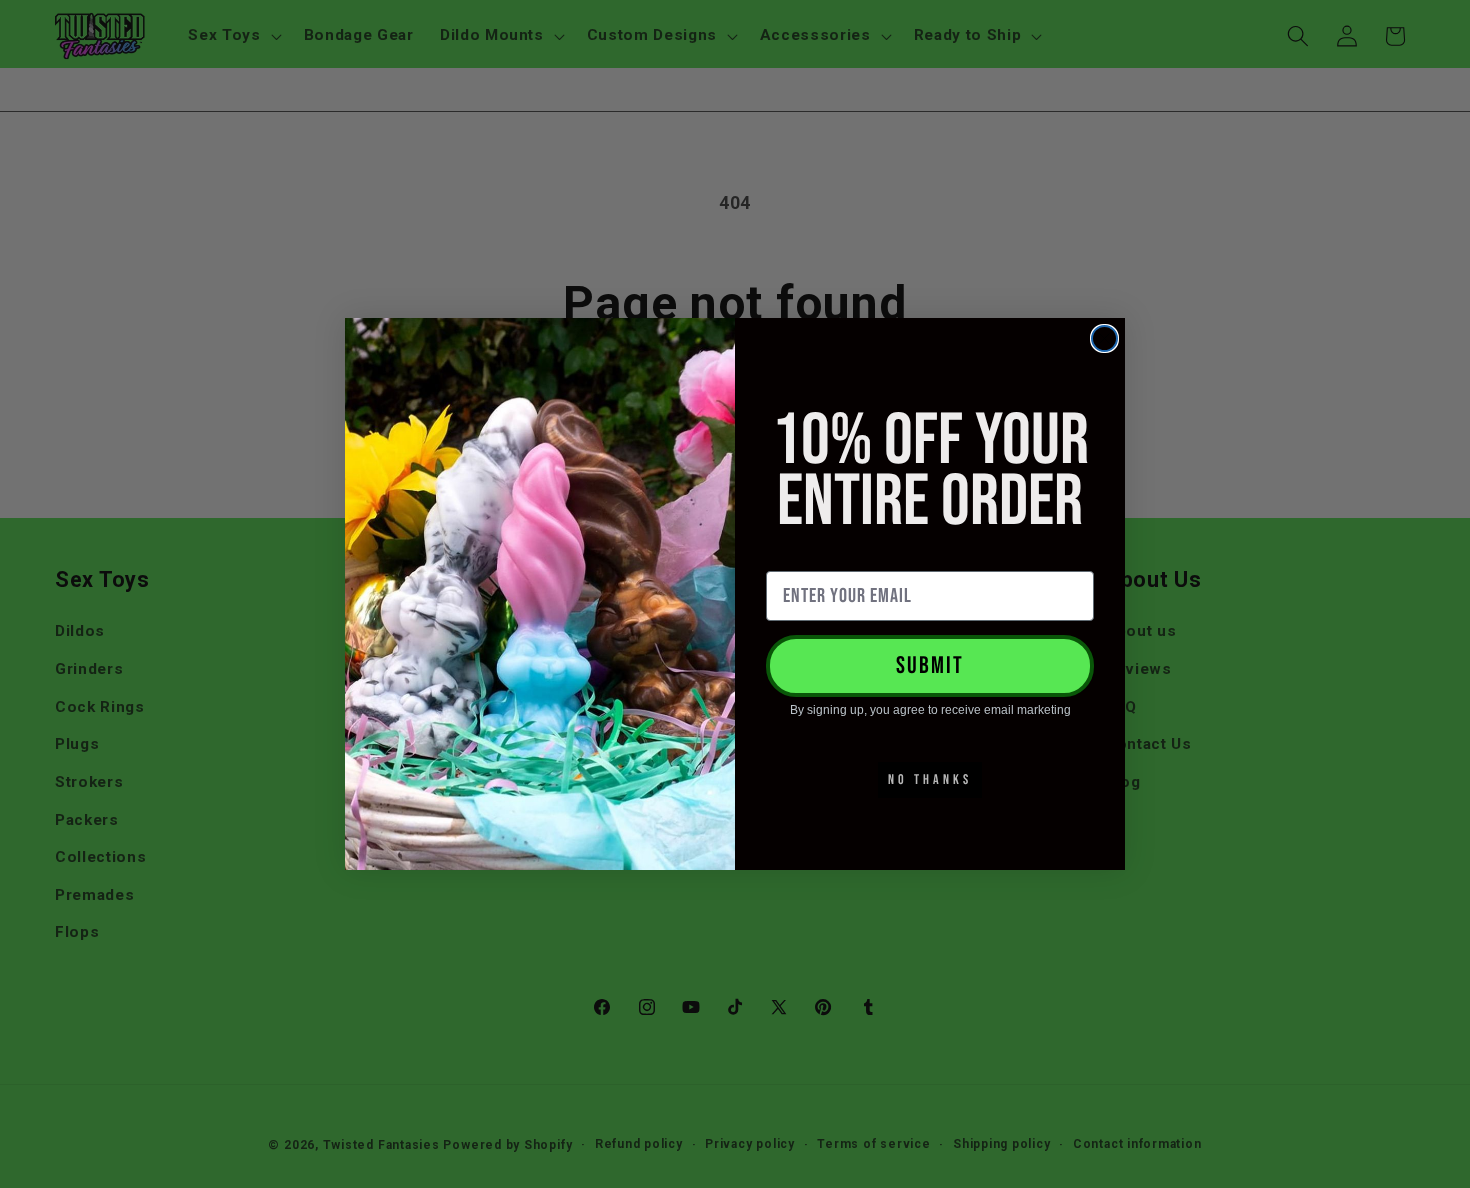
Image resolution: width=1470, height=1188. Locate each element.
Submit (930, 665)
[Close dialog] (1104, 338)
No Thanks (930, 779)
